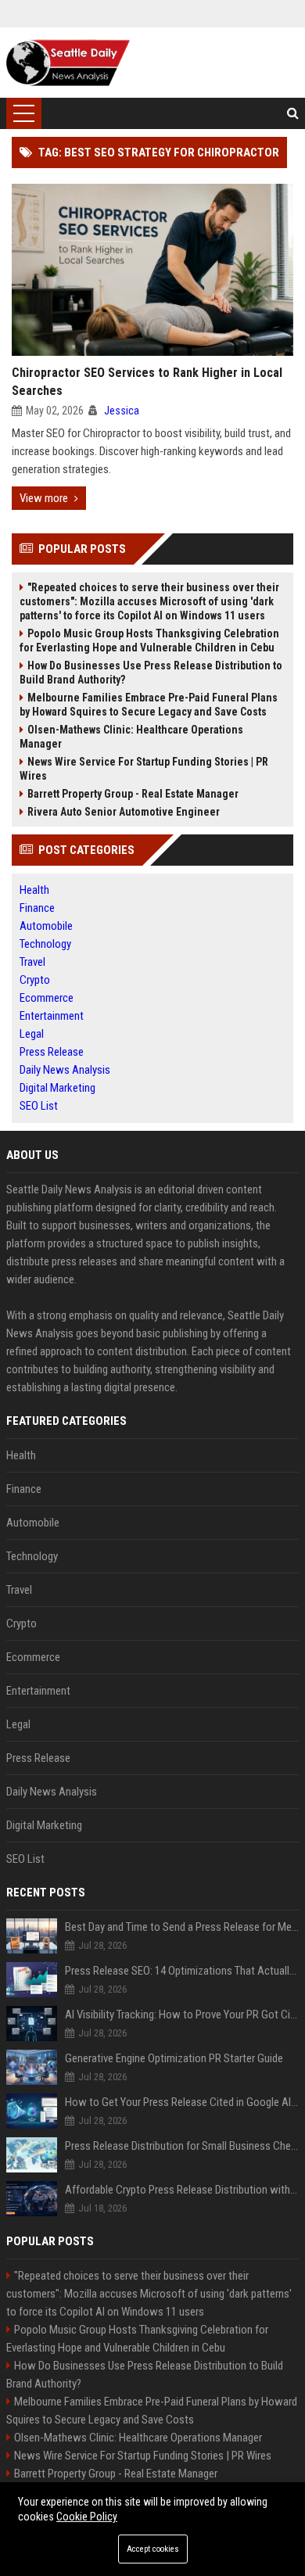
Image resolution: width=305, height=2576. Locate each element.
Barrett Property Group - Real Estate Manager (133, 794)
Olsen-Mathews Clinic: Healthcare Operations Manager (131, 737)
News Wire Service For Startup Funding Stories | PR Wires (144, 769)
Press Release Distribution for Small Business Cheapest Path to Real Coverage (182, 2146)
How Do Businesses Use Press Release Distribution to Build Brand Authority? (151, 673)
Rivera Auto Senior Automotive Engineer (124, 812)
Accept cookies (153, 2549)
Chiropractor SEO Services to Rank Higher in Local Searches (147, 382)
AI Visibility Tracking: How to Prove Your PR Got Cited (182, 2015)
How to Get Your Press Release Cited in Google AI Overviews (182, 2102)
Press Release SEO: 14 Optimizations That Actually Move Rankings (182, 1971)
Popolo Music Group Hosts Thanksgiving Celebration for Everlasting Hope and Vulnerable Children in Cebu (149, 640)
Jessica (122, 411)
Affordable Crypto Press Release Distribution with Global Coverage (182, 2190)
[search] (293, 113)
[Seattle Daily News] (68, 63)
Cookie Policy (87, 2517)
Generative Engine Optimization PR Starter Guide (174, 2058)
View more (44, 498)
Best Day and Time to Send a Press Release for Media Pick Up (182, 1927)
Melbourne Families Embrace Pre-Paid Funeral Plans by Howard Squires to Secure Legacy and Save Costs (149, 705)
